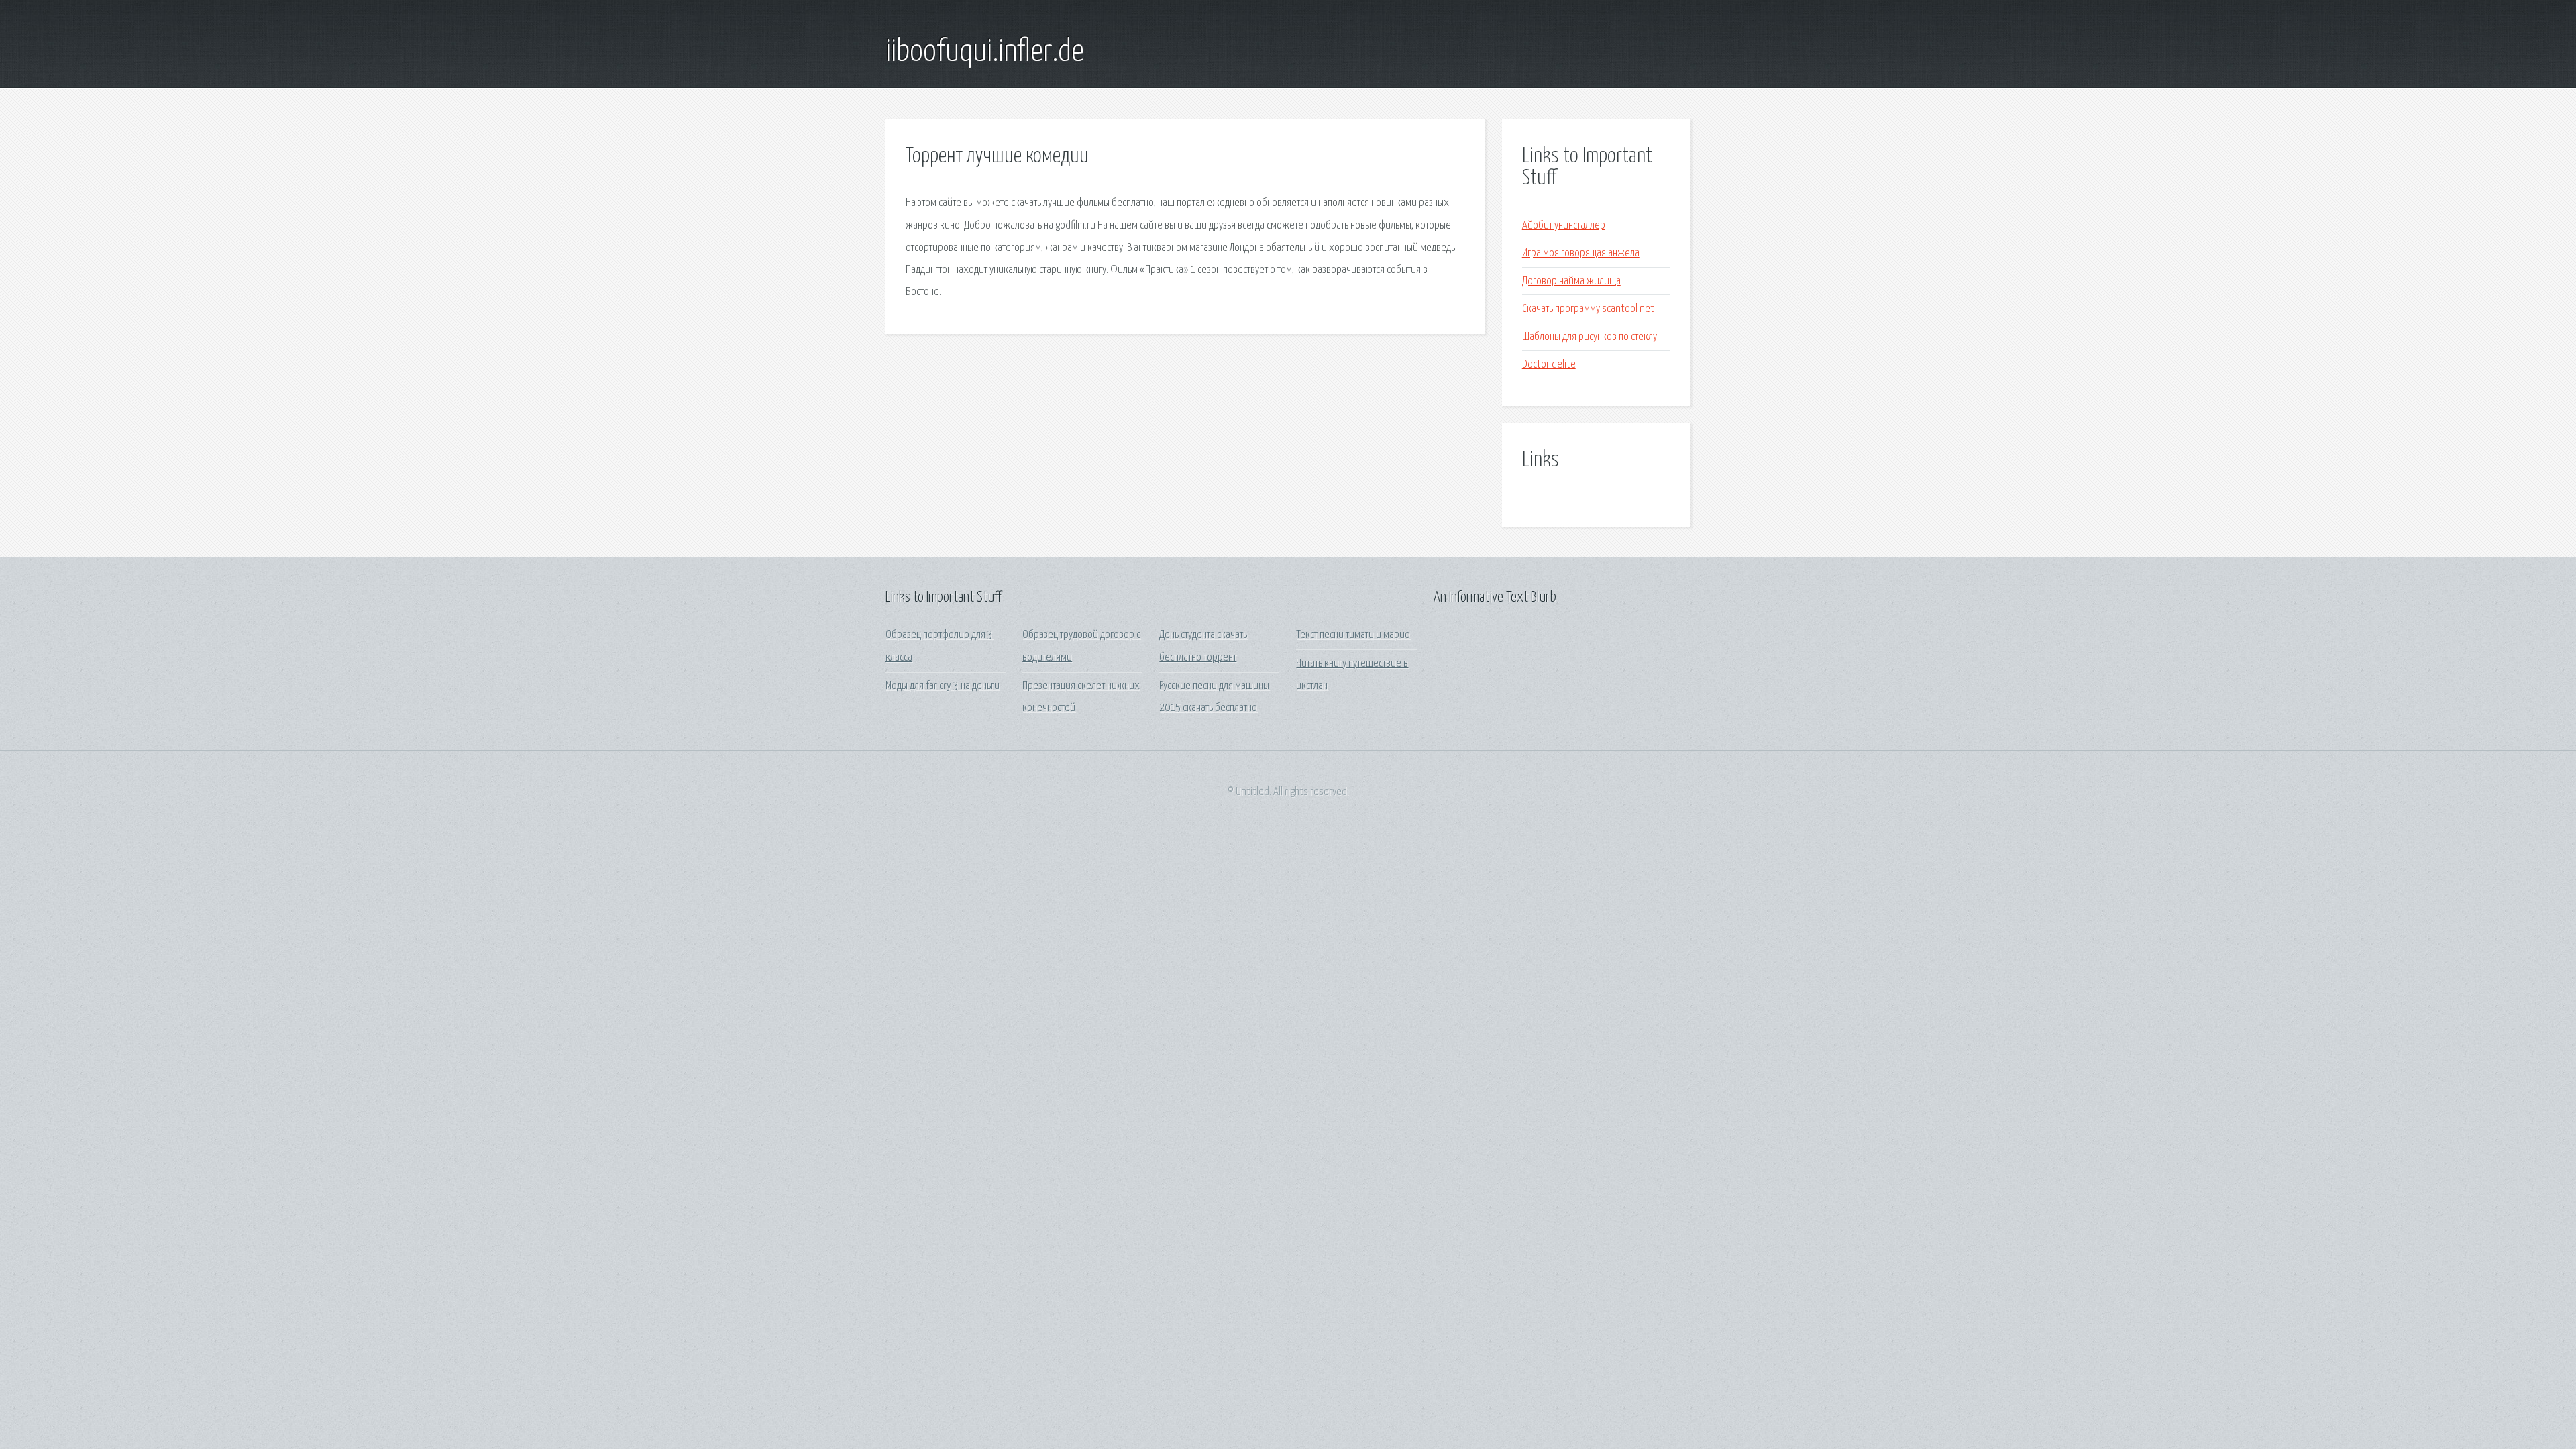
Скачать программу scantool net (1588, 309)
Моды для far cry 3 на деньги (943, 686)
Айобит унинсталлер (1564, 226)
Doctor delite (1549, 365)
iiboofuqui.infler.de (985, 52)
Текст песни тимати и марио (1353, 635)
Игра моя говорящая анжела (1581, 253)
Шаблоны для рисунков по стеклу (1590, 337)
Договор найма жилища (1571, 281)
